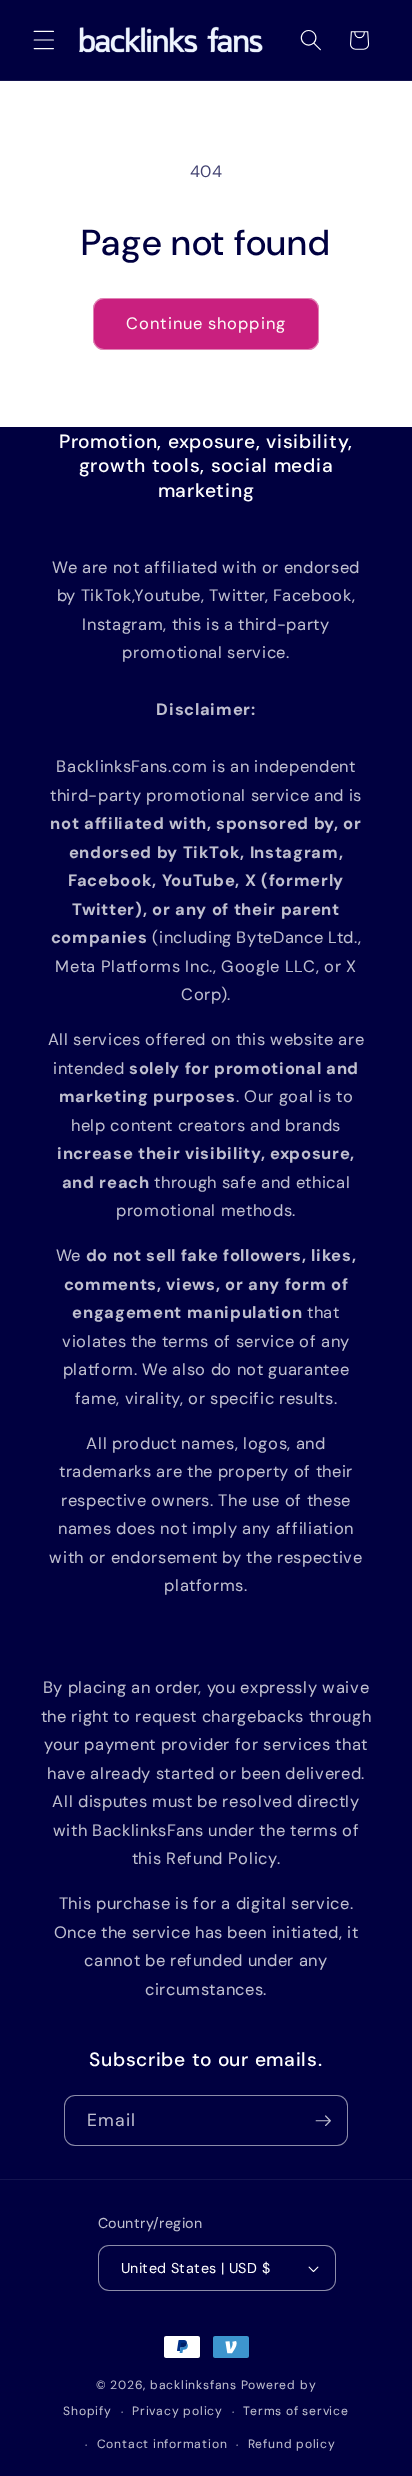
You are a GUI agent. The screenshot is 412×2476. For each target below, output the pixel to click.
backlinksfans (193, 2385)
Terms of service (295, 2411)
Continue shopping (206, 323)
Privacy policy (177, 2411)
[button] (44, 40)
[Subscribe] (323, 2121)
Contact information (162, 2444)
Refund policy (292, 2444)
